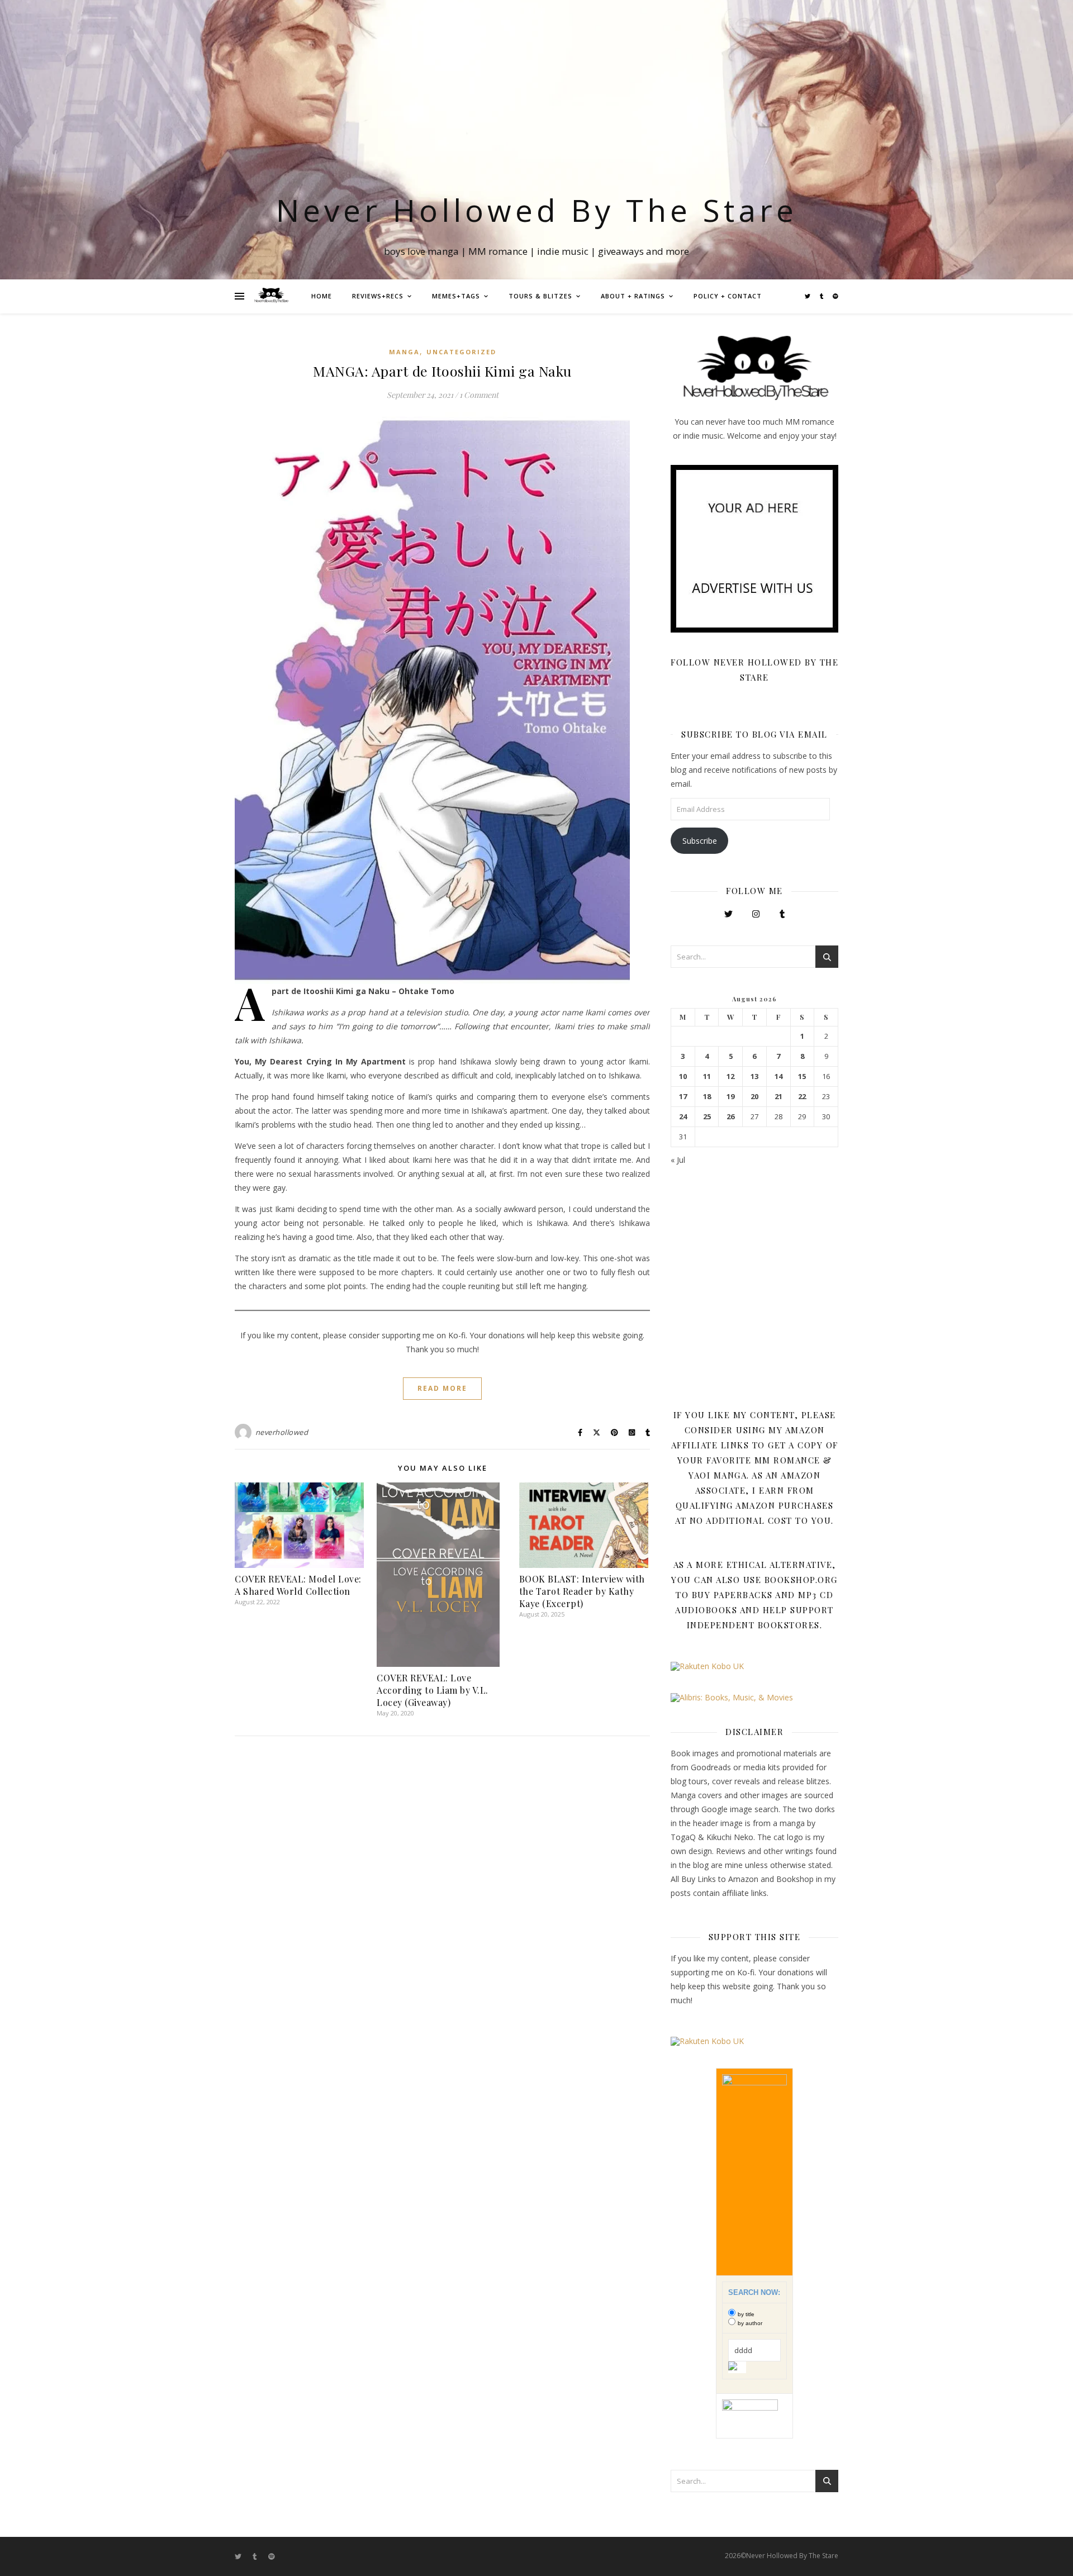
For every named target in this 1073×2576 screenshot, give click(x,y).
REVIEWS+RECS (378, 296)
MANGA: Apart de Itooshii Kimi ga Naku (442, 371)
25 (707, 1117)
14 (778, 1076)
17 (683, 1097)
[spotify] (835, 296)
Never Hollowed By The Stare (537, 210)
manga (404, 352)
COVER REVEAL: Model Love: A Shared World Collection (298, 1585)
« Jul (678, 1160)
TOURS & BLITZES (540, 296)
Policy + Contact (728, 296)
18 (707, 1097)
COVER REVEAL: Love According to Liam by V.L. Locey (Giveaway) (433, 1690)
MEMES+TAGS (456, 296)
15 (802, 1076)
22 (802, 1097)
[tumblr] (822, 296)
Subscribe (700, 841)
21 (778, 1097)
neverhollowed (282, 1432)
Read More (442, 1388)
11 (707, 1076)
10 (683, 1076)
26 (730, 1117)
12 (730, 1076)
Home (322, 296)
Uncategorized (461, 352)
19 (730, 1097)
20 (754, 1097)
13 (754, 1076)
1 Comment (479, 395)
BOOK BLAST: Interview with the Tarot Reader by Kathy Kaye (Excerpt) (582, 1591)
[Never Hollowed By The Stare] (271, 296)
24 (683, 1117)
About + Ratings (633, 296)
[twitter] (808, 296)
